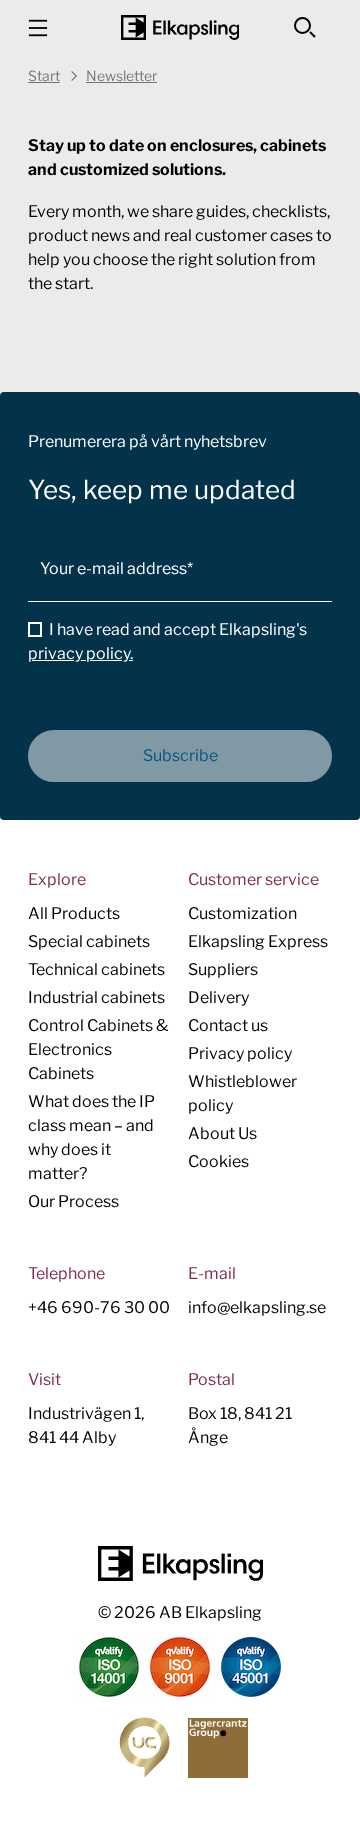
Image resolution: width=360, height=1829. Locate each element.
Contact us (228, 1025)
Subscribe (180, 755)
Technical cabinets (96, 969)
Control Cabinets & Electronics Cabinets (98, 1049)
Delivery (218, 997)
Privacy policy (240, 1053)
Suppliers (223, 969)
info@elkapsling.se (257, 1307)
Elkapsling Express (258, 941)
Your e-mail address (116, 568)
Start (44, 75)
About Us (222, 1133)
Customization (242, 913)
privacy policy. (80, 653)
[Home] (180, 27)
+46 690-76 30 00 (99, 1307)
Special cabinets (89, 941)
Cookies (218, 1161)
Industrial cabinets (96, 997)
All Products (74, 913)
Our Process (73, 1201)
